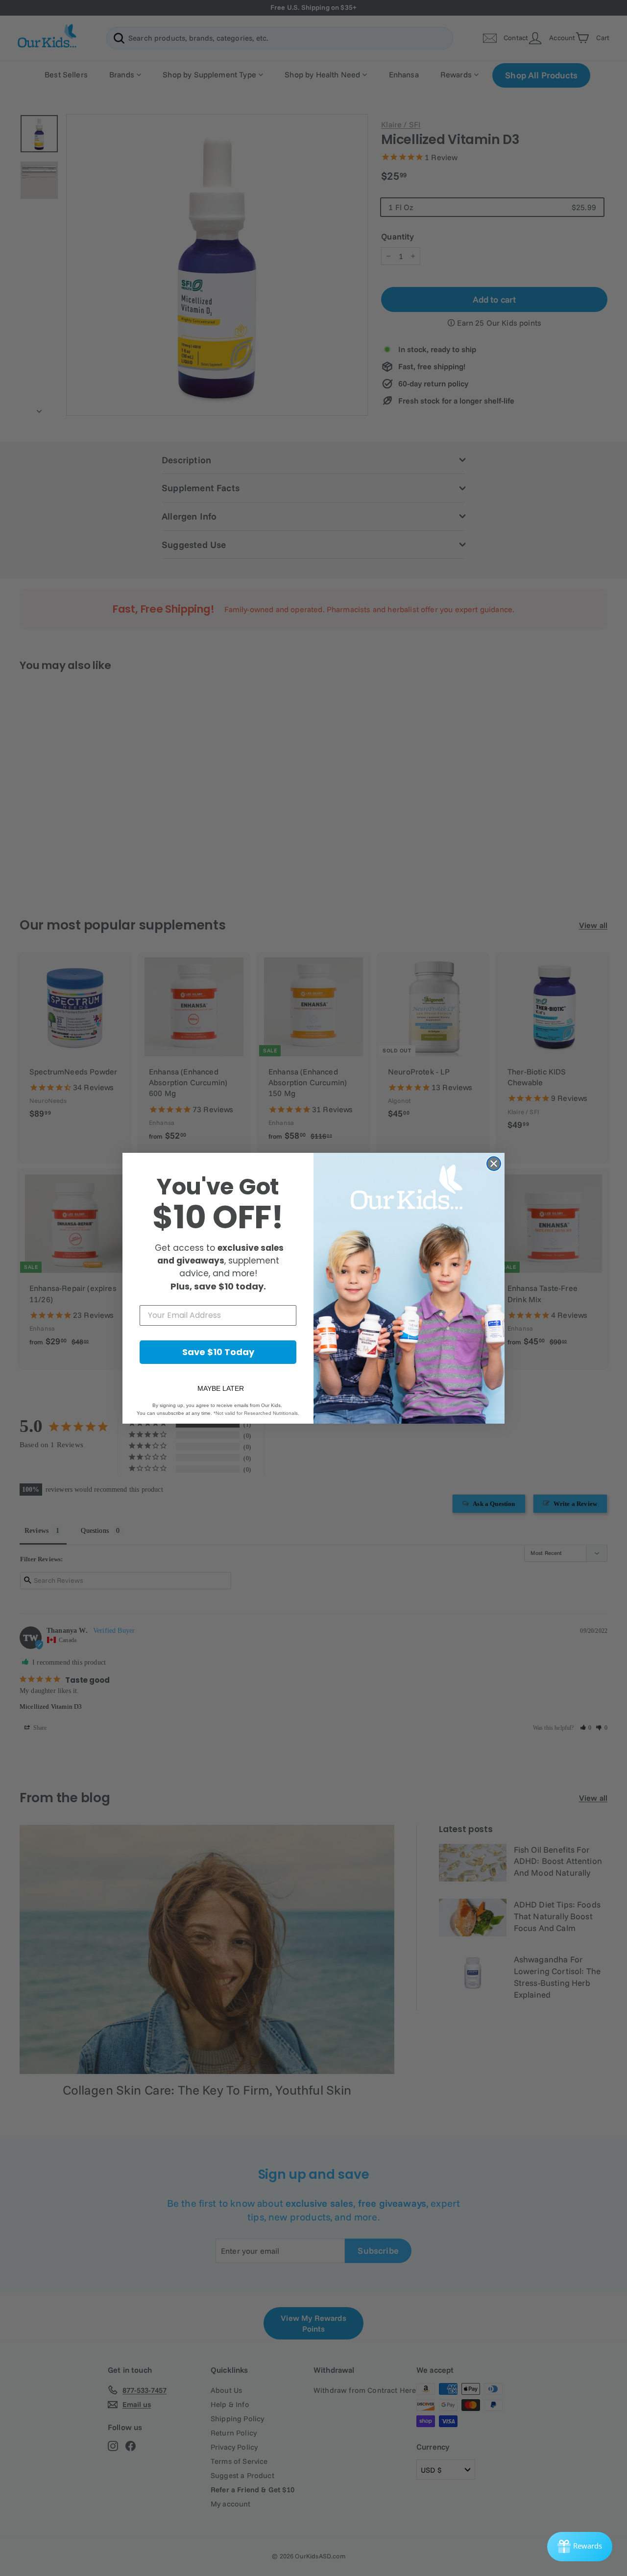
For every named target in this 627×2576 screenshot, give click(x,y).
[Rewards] (580, 2547)
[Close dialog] (494, 1164)
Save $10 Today (218, 1352)
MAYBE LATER (221, 1388)
